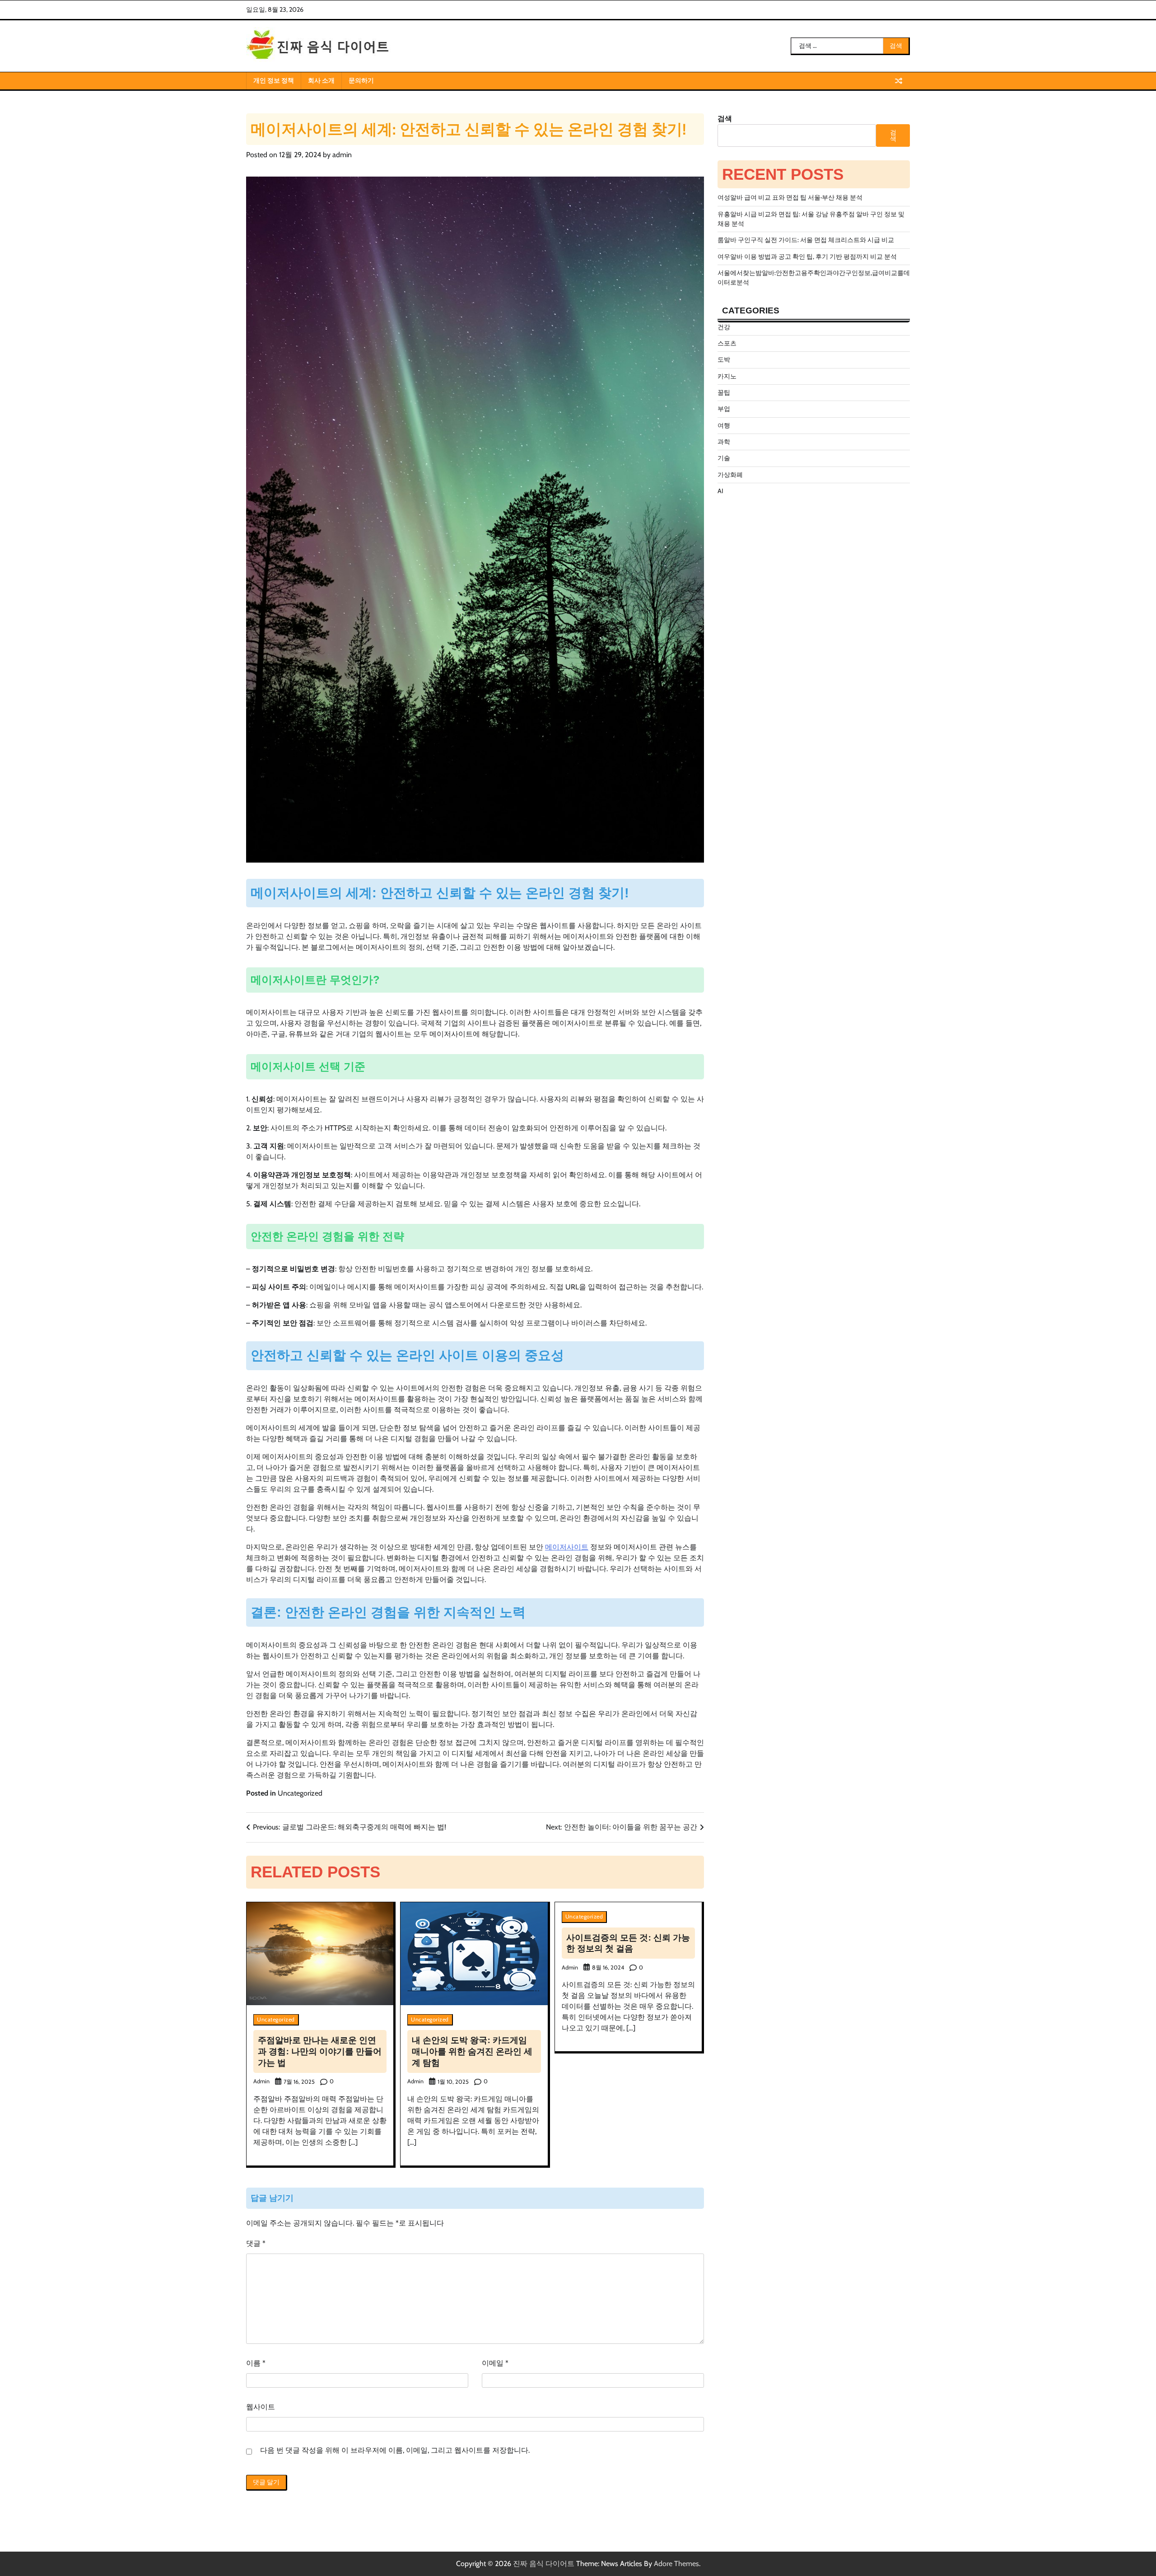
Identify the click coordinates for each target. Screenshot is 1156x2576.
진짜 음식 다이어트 (544, 2564)
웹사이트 (261, 2407)
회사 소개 (321, 80)
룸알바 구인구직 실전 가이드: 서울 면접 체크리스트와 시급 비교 (806, 240)
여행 (724, 425)
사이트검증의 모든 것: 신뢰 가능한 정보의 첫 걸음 (628, 1943)
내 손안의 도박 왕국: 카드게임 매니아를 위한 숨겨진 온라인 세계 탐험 (472, 2051)
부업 (724, 409)
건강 (724, 327)
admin (342, 155)
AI (720, 491)
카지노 (727, 376)
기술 (724, 458)
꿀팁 (724, 392)
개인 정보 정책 (274, 80)
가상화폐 (730, 475)
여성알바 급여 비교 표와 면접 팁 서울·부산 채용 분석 (790, 197)
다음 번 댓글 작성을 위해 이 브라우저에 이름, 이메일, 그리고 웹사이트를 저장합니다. (395, 2450)
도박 (724, 359)
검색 (725, 119)
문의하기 (361, 80)
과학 (724, 442)
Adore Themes (676, 2564)
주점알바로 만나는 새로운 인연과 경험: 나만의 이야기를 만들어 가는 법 (320, 2051)
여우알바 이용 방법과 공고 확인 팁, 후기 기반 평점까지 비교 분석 (807, 257)
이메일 (495, 2363)
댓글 (256, 2243)
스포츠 (727, 343)
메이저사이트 (567, 1547)
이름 (256, 2363)
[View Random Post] (899, 81)
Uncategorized (300, 1793)
